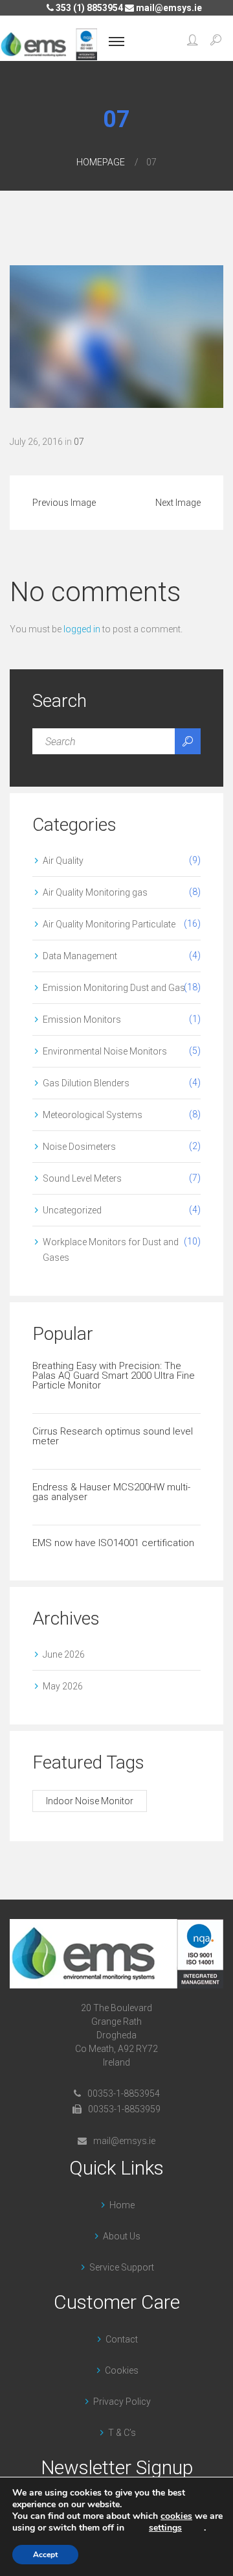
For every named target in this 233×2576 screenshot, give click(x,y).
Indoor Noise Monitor (90, 1801)
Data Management (80, 956)
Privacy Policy (122, 2402)
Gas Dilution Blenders (86, 1083)
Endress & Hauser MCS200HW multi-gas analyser (111, 1492)
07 (79, 442)
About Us (122, 2236)
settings (165, 2528)
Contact (122, 2339)
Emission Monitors (82, 1020)
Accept (45, 2555)
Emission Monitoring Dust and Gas (114, 988)
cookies (176, 2516)
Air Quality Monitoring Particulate (109, 924)
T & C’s (122, 2433)
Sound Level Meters (82, 1178)
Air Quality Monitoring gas (95, 892)
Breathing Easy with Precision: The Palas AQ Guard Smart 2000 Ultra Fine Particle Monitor (114, 1376)
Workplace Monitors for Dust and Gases (111, 1250)
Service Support (122, 2267)
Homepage (101, 162)
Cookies (122, 2370)
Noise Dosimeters (79, 1147)
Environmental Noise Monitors (105, 1051)
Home (122, 2205)
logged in (82, 629)
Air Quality (63, 861)
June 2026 (64, 1654)
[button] (193, 42)
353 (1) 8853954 (88, 8)
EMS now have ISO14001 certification (113, 1543)
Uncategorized (72, 1210)
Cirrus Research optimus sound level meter (113, 1436)
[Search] (188, 741)
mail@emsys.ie (168, 8)
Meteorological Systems (93, 1115)
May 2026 (63, 1686)
